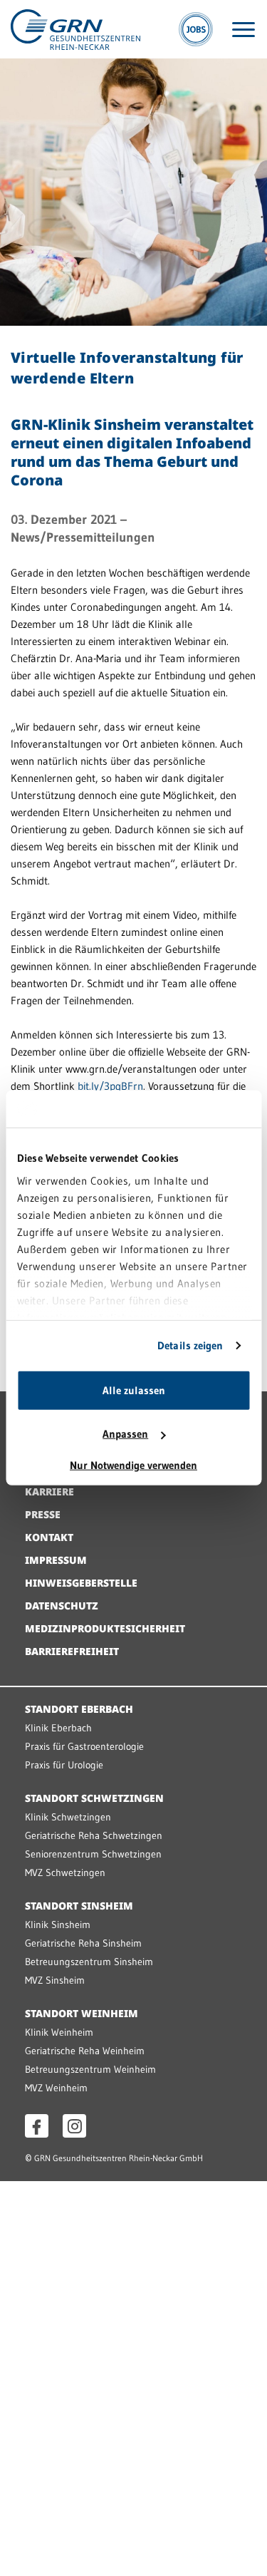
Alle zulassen (134, 1390)
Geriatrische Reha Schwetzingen (94, 1835)
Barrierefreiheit (72, 1651)
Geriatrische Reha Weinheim (85, 2051)
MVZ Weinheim (56, 2088)
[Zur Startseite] (75, 28)
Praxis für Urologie (64, 1765)
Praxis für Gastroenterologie (84, 1746)
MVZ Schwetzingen (65, 1872)
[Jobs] (196, 29)
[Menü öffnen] (244, 30)
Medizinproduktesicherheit (105, 1628)
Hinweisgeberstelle (81, 1583)
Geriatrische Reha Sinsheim (83, 1943)
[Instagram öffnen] (74, 2126)
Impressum (56, 1560)
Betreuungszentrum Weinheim (90, 2069)
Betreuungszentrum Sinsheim (89, 1962)
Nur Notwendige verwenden (133, 1465)
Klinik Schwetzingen (68, 1817)
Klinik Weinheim (59, 2032)
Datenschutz (62, 1606)
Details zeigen (190, 1345)
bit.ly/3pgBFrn (110, 1086)
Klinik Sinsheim (58, 1925)
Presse (43, 1514)
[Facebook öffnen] (37, 2126)
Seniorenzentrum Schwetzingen (93, 1854)
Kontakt (49, 1537)
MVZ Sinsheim (55, 1980)
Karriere (49, 1491)
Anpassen (125, 1434)
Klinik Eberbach (58, 1728)
